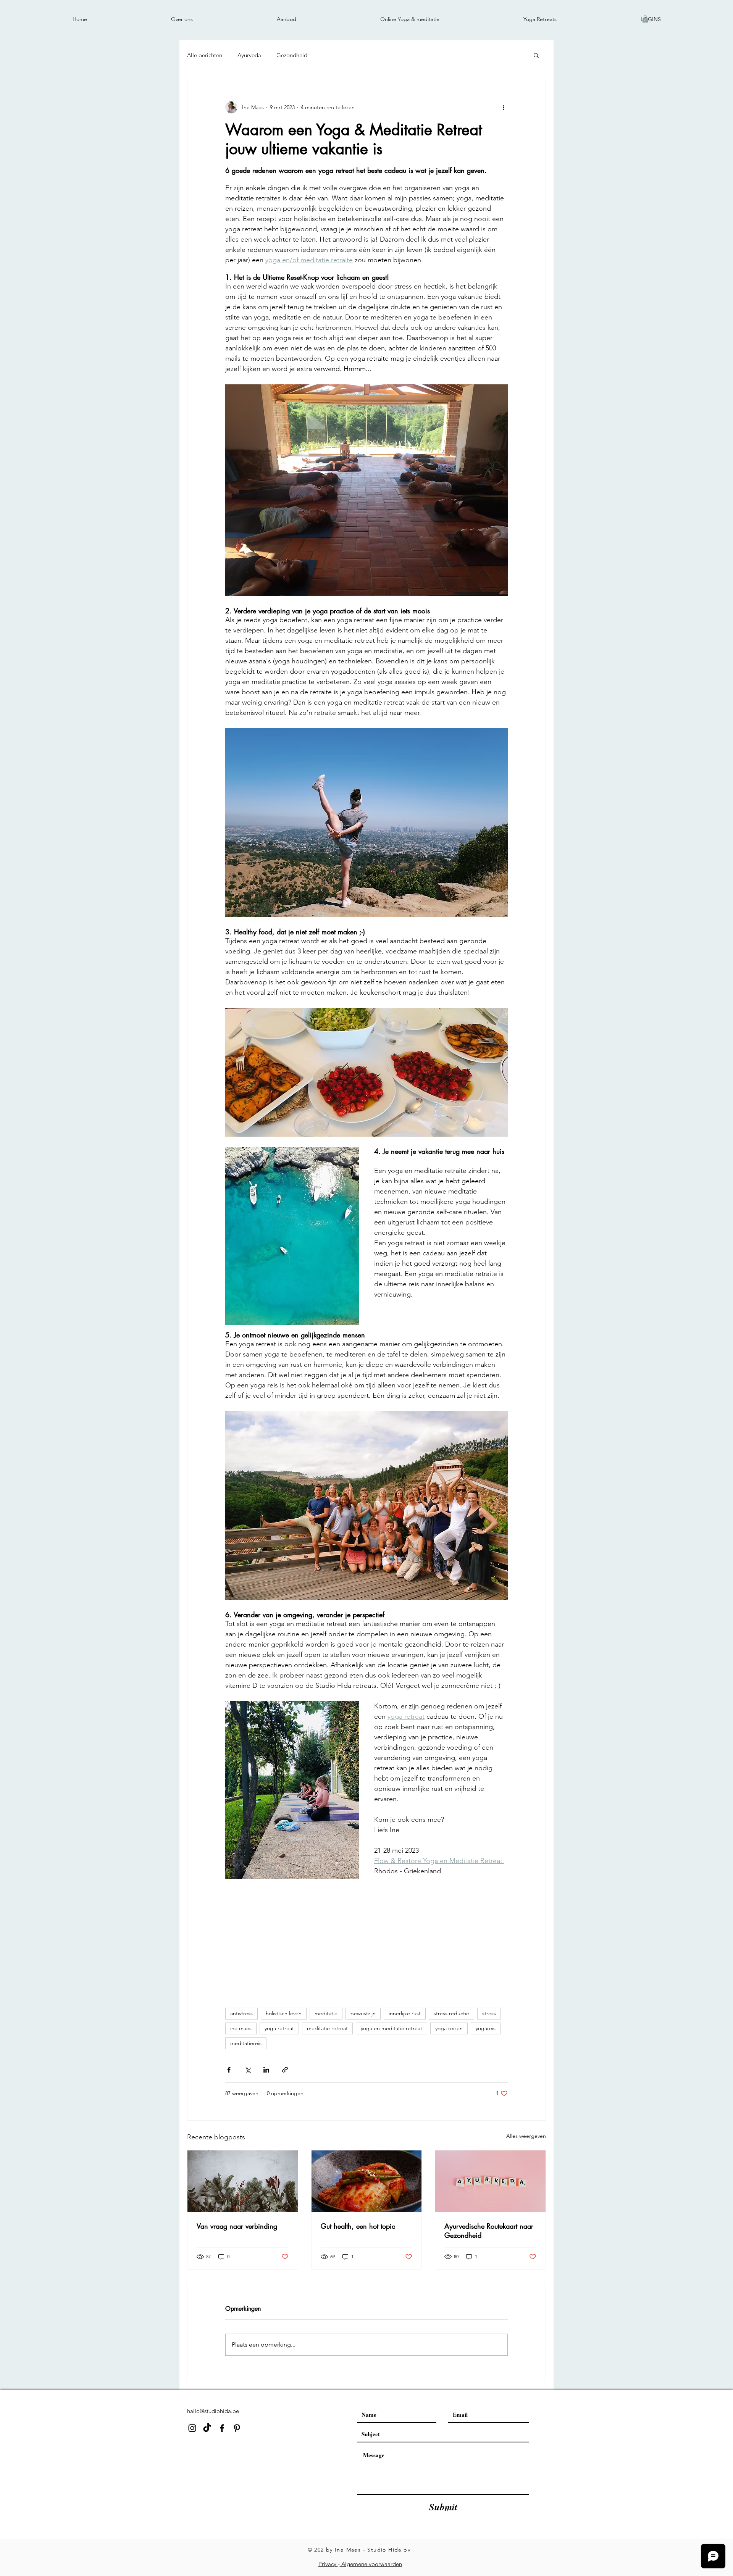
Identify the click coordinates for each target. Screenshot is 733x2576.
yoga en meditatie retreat (392, 2028)
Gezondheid (292, 55)
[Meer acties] (503, 107)
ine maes (241, 2028)
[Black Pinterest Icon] (237, 2428)
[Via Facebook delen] (229, 2070)
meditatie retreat (327, 2028)
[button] (645, 19)
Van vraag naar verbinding (237, 2226)
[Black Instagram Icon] (192, 2428)
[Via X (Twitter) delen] (248, 2070)
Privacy (328, 2564)
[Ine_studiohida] (207, 2428)
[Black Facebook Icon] (222, 2428)
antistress (241, 2013)
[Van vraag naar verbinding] (243, 2181)
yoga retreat (279, 2028)
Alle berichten (205, 55)
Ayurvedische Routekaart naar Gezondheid (489, 2231)
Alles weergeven (526, 2136)
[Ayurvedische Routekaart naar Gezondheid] (490, 2181)
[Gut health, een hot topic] (367, 2181)
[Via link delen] (285, 2070)
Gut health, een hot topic (358, 2226)
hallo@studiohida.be (213, 2411)
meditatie (326, 2013)
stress (489, 2013)
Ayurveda (249, 55)
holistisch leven (284, 2013)
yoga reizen (449, 2028)
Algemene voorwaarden (371, 2564)
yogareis (486, 2028)
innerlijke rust (405, 2013)
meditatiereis (246, 2043)
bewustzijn (363, 2013)
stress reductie (451, 2013)
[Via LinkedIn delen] (266, 2070)
